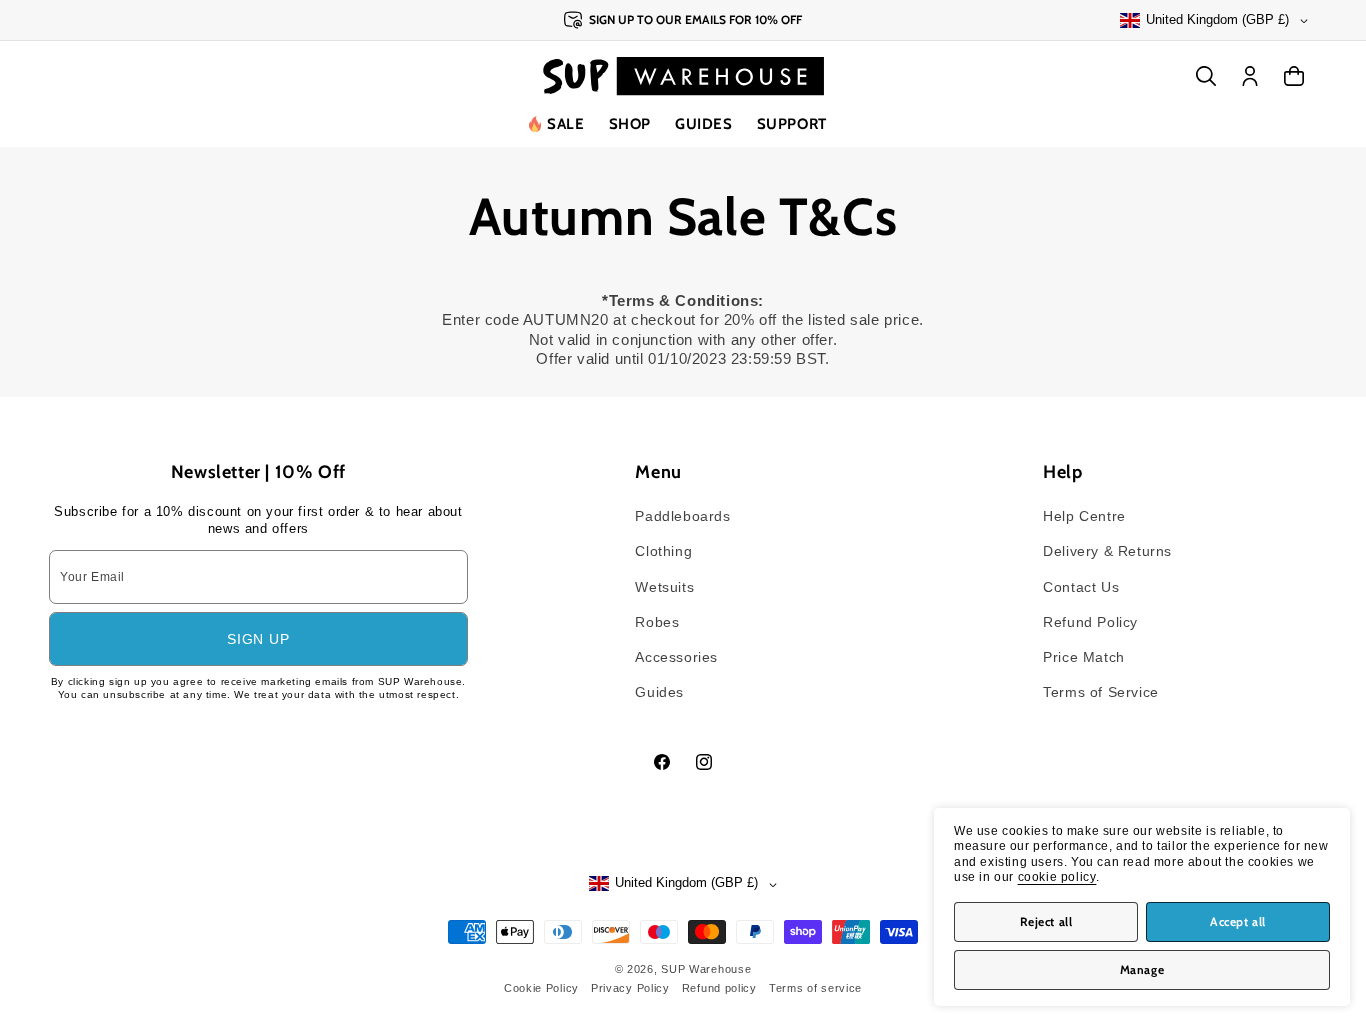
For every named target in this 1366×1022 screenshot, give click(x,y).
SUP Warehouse (706, 969)
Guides (704, 124)
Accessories (676, 657)
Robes (657, 622)
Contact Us (1081, 587)
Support (792, 124)
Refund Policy (1090, 622)
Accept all (1238, 921)
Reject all (1046, 921)
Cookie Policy (541, 988)
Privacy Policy (630, 988)
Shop (630, 124)
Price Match (1084, 657)
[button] (630, 125)
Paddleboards (682, 516)
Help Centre (1084, 516)
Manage (1142, 969)
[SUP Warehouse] (683, 76)
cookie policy (1057, 877)
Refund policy (719, 988)
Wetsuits (664, 587)
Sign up (258, 639)
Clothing (663, 551)
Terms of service (815, 988)
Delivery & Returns (1107, 551)
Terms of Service (1101, 692)
